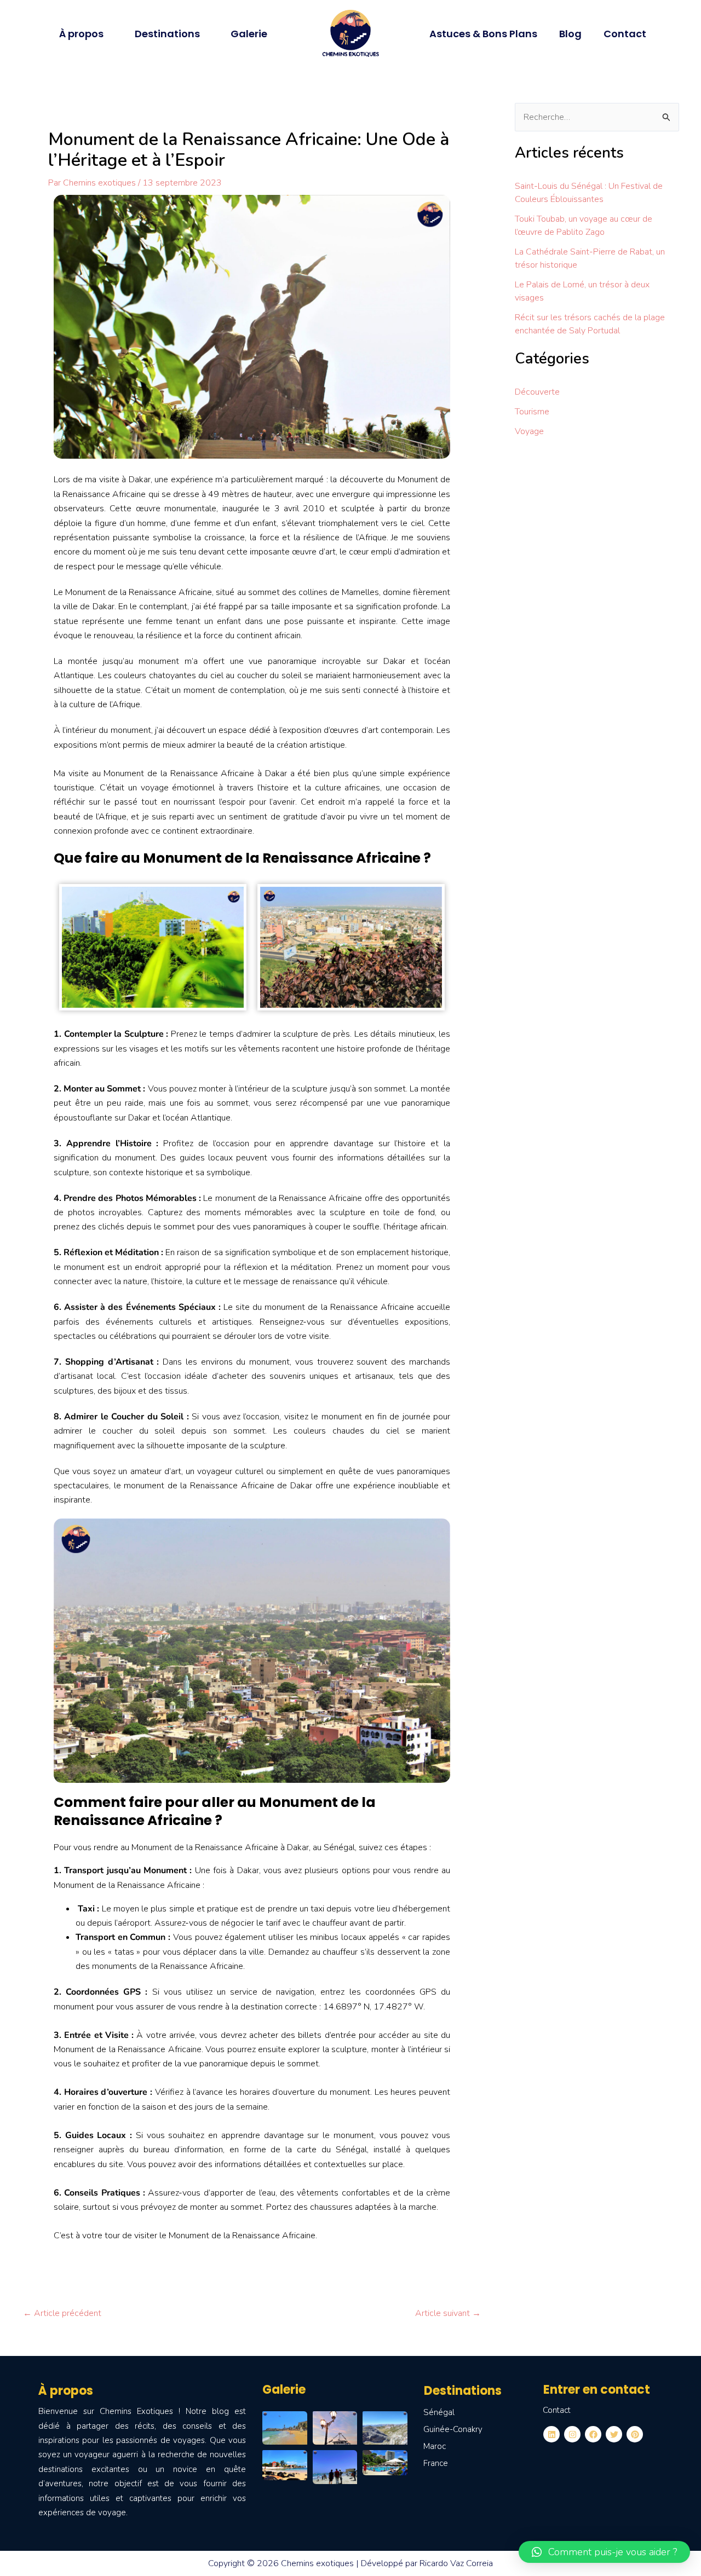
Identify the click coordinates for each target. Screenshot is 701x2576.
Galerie (249, 34)
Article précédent (62, 2313)
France (436, 2463)
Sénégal (439, 2412)
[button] (604, 2552)
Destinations (167, 34)
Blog (570, 34)
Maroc (435, 2446)
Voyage (529, 431)
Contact (625, 34)
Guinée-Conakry (453, 2429)
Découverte (537, 392)
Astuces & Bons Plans (483, 34)
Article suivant (448, 2313)
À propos (81, 34)
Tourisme (532, 412)
